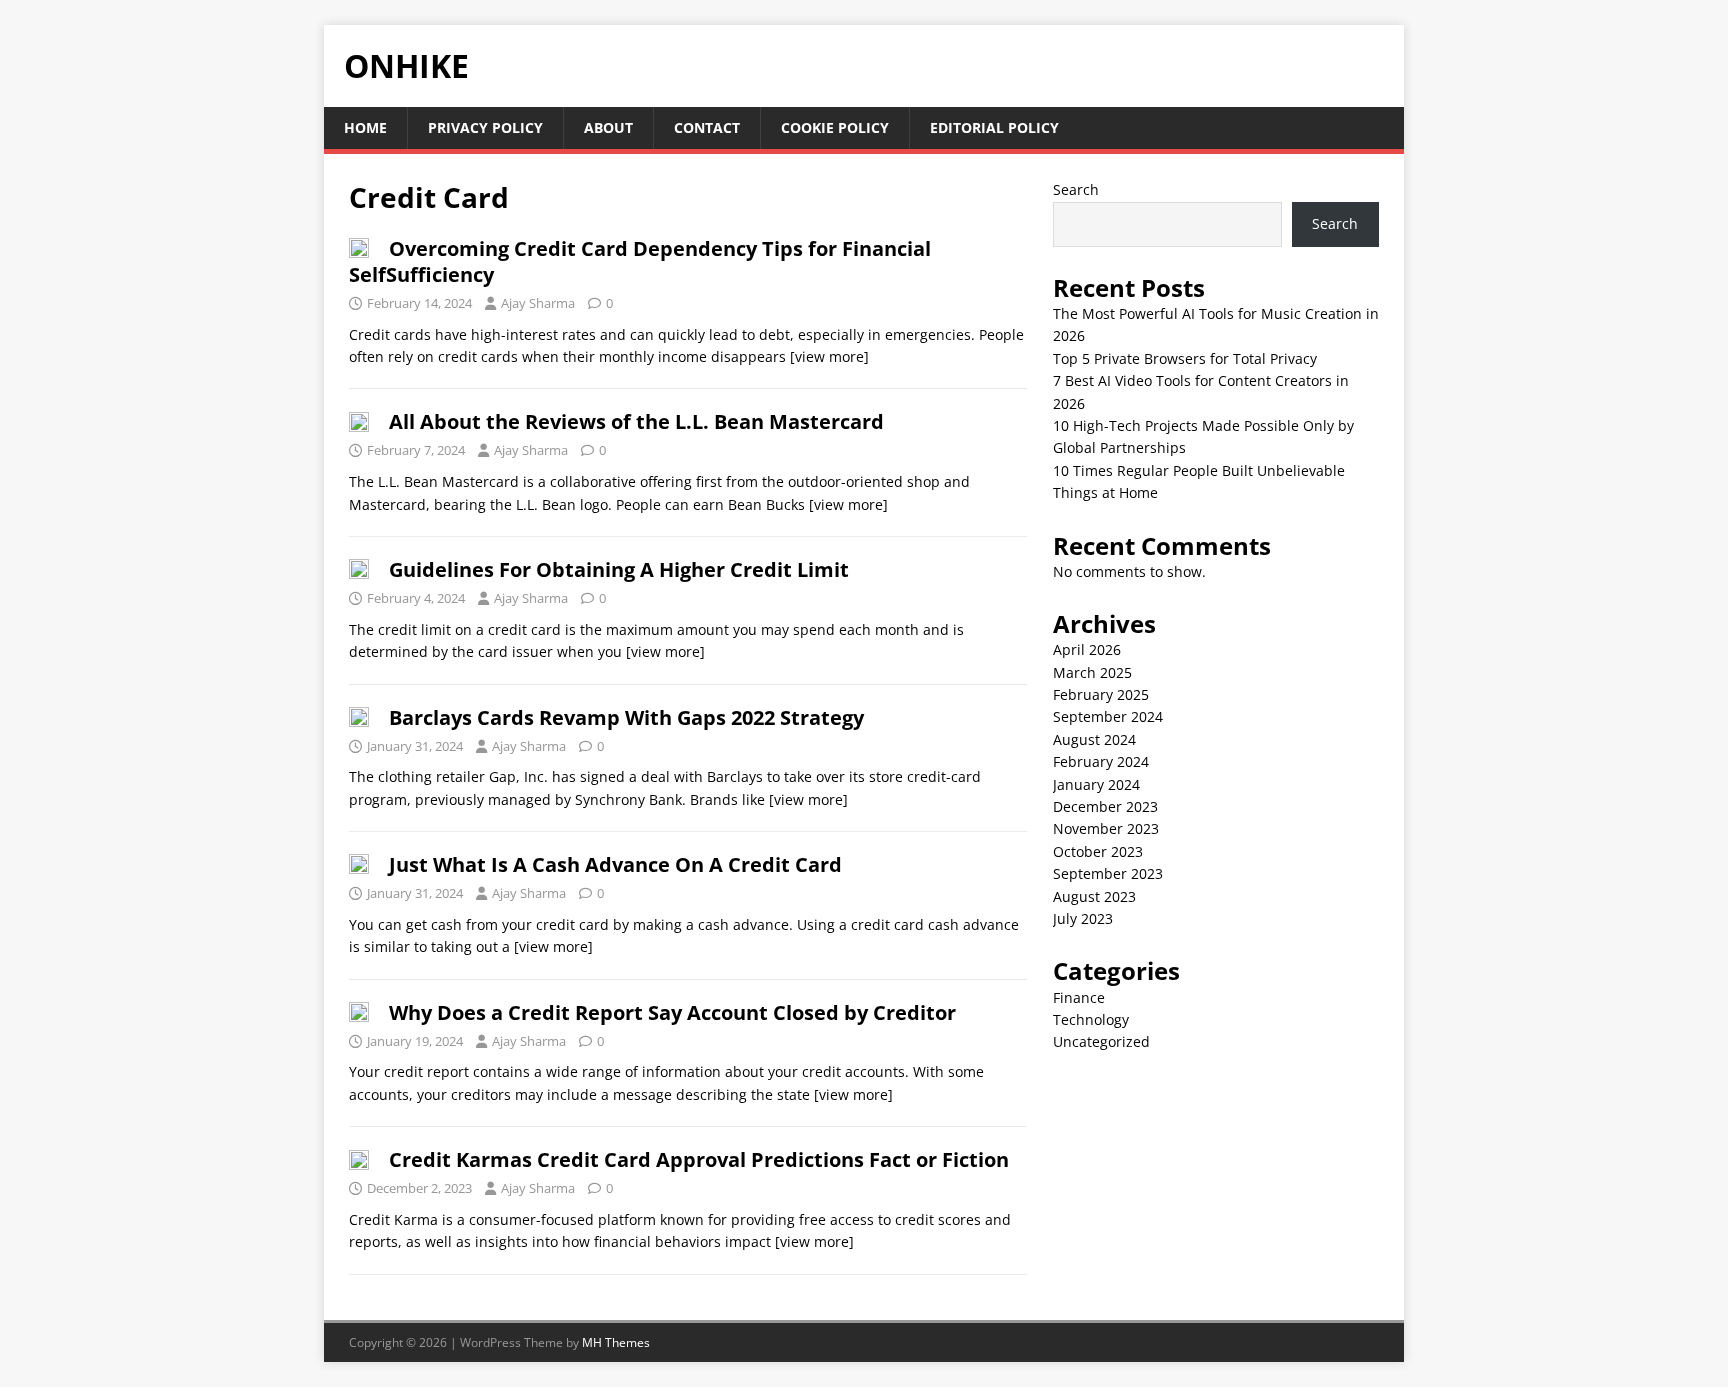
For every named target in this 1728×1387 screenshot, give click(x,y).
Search (1076, 189)
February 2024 (1101, 761)
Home (365, 127)
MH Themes (616, 1342)
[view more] (829, 356)
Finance (1079, 997)
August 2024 (1094, 739)
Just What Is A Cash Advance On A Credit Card (615, 864)
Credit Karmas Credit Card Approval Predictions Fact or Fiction (699, 1159)
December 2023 (1105, 806)
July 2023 (1083, 918)
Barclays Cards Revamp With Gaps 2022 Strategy (626, 717)
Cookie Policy (835, 127)
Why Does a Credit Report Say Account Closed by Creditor (672, 1012)
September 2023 (1108, 873)
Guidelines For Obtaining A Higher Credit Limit (619, 569)
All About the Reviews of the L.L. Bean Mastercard (636, 421)
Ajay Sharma (538, 303)
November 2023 (1106, 828)
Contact (707, 127)
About (608, 127)
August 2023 (1094, 896)
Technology (1091, 1019)
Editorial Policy (994, 127)
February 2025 (1101, 694)
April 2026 (1087, 649)
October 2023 (1098, 851)
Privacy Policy (485, 127)
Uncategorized (1101, 1041)
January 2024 (1096, 784)
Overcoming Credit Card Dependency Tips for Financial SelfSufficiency (640, 261)
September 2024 (1108, 716)
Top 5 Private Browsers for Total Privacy (1185, 358)
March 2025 (1092, 672)
